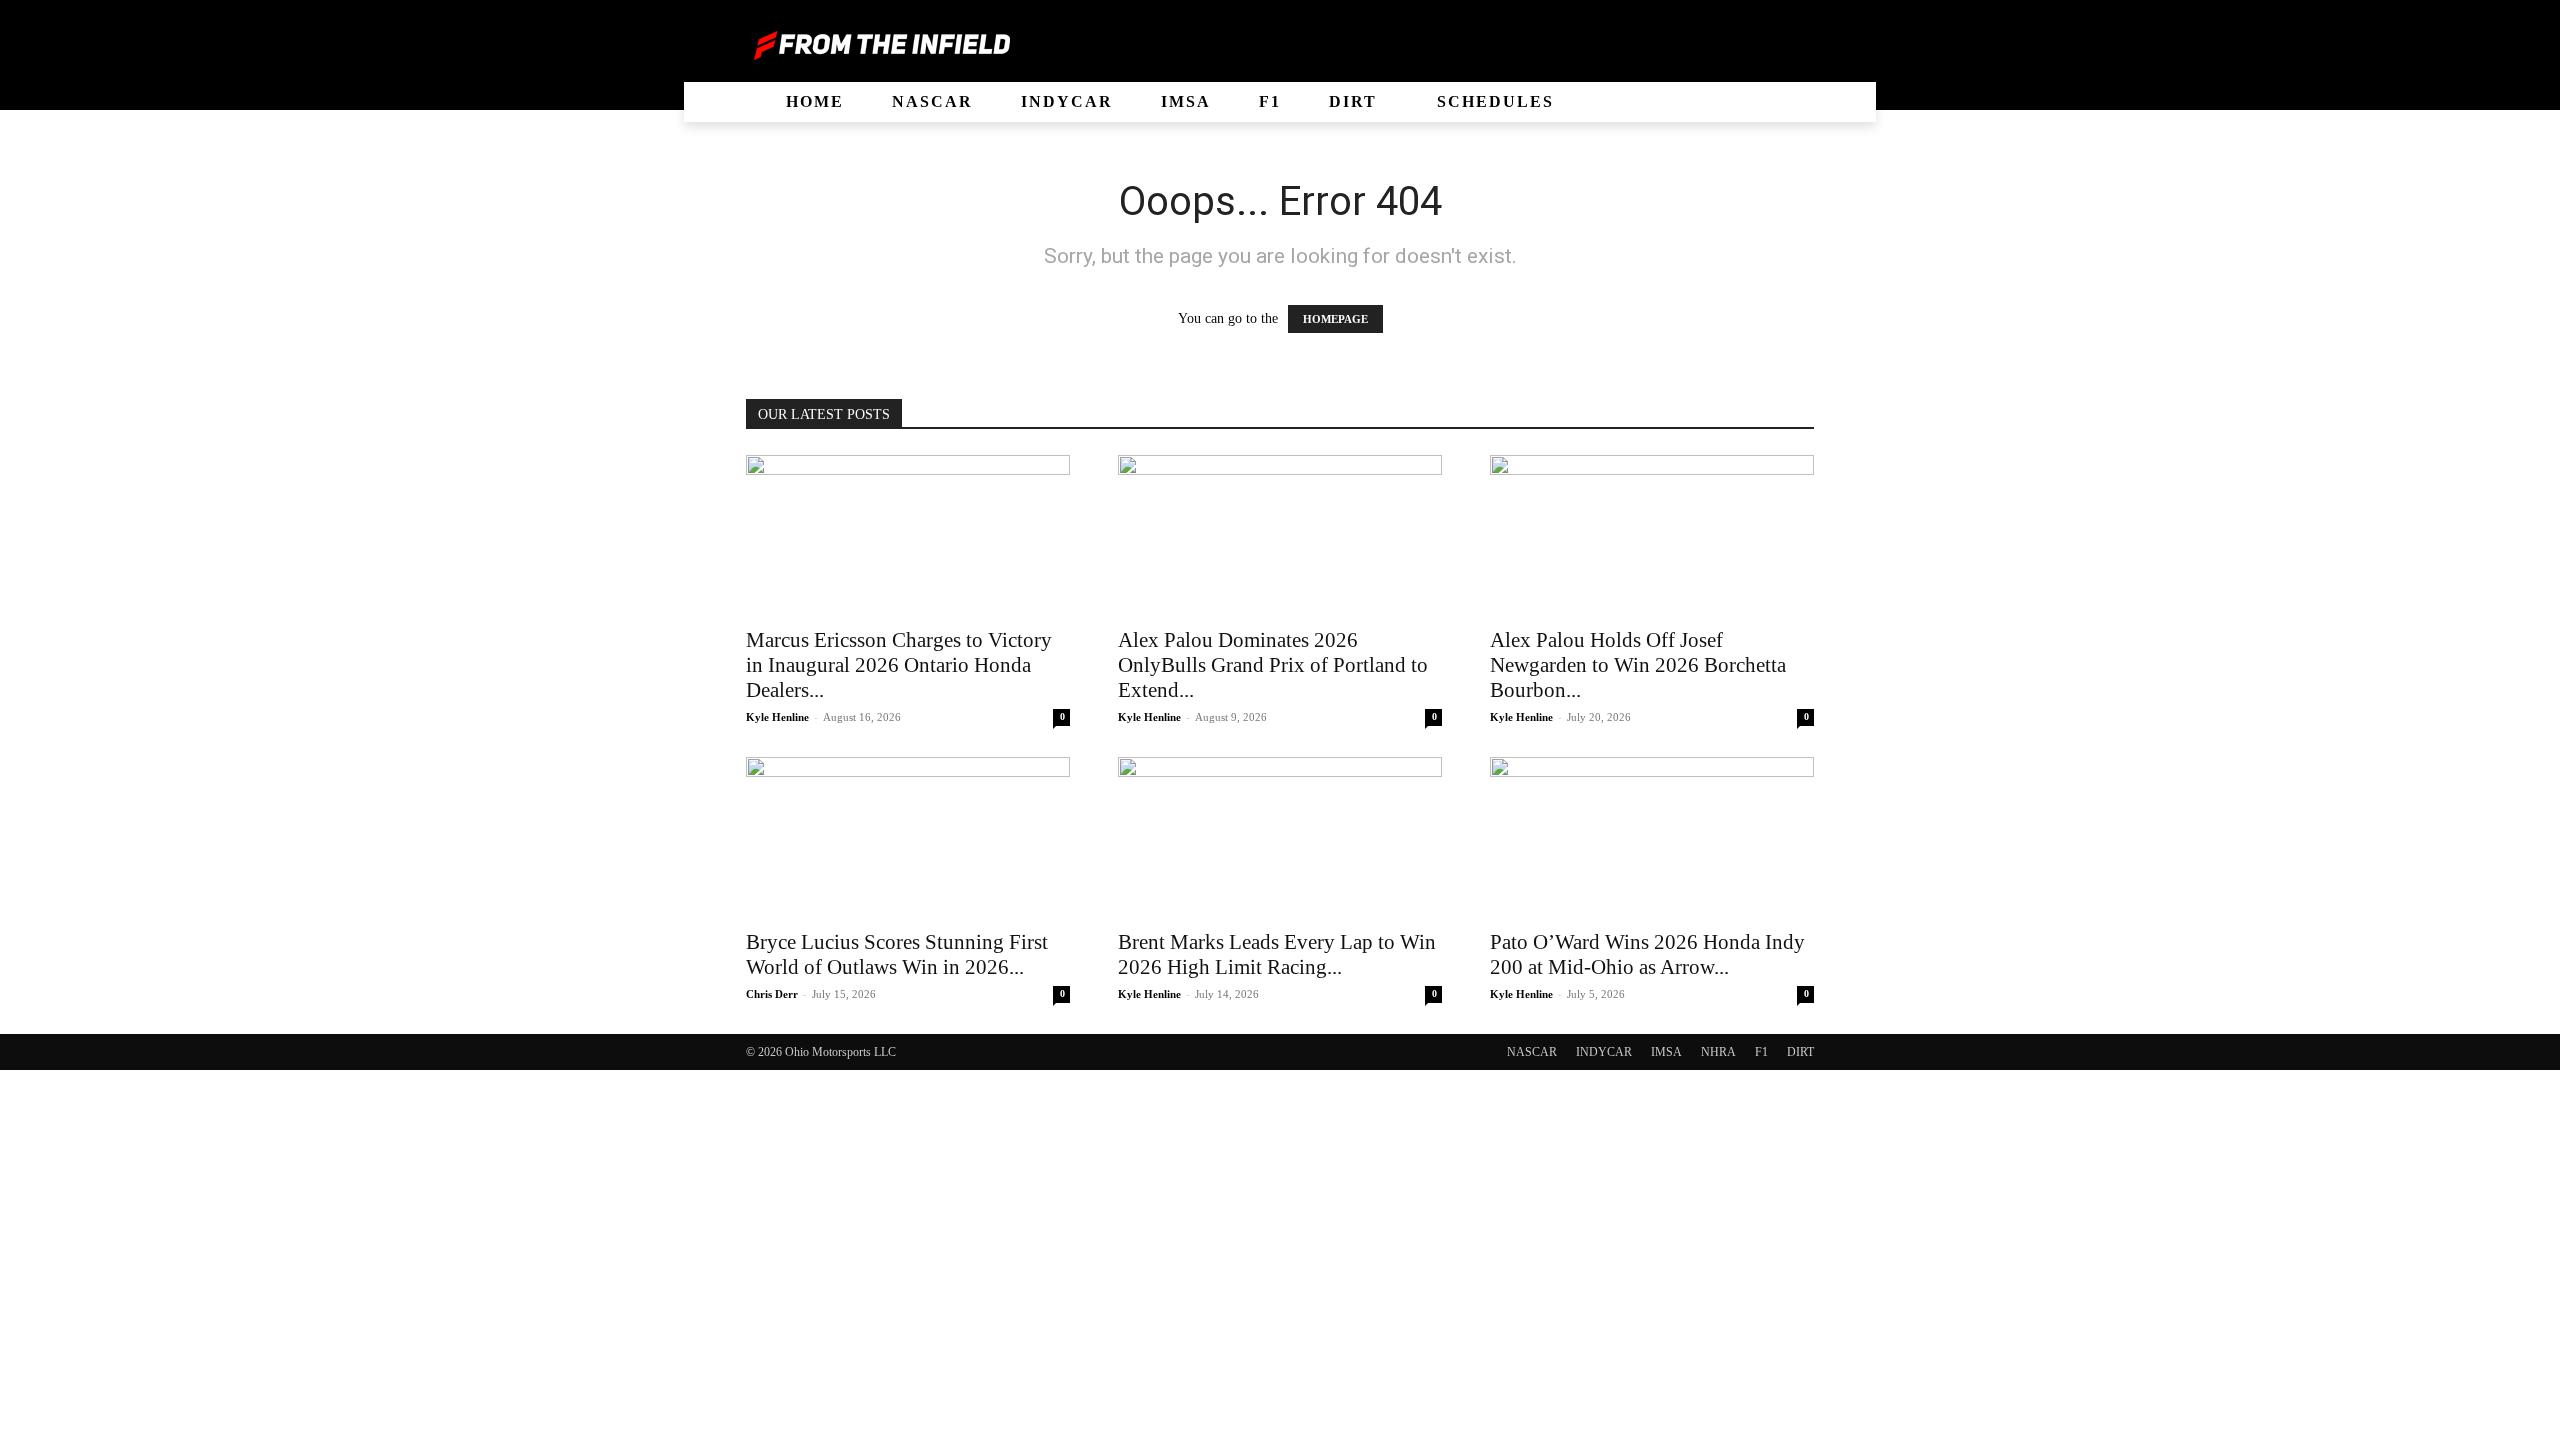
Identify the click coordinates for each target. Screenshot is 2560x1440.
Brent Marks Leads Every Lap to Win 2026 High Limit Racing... (1277, 954)
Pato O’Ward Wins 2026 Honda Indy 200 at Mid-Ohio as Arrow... (1647, 954)
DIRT (1800, 1052)
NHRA (1718, 1052)
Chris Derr (772, 994)
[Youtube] (1802, 45)
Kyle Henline (777, 717)
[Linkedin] (1734, 45)
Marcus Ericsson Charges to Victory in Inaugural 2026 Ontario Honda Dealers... (899, 665)
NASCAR (1532, 1052)
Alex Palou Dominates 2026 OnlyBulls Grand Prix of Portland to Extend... (1273, 665)
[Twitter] (1768, 45)
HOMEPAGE (1335, 319)
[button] (712, 102)
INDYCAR (1604, 1052)
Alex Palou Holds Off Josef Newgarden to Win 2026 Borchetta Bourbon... (1638, 665)
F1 (1761, 1052)
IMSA (1666, 1052)
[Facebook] (1700, 45)
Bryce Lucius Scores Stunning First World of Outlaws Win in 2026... (897, 954)
